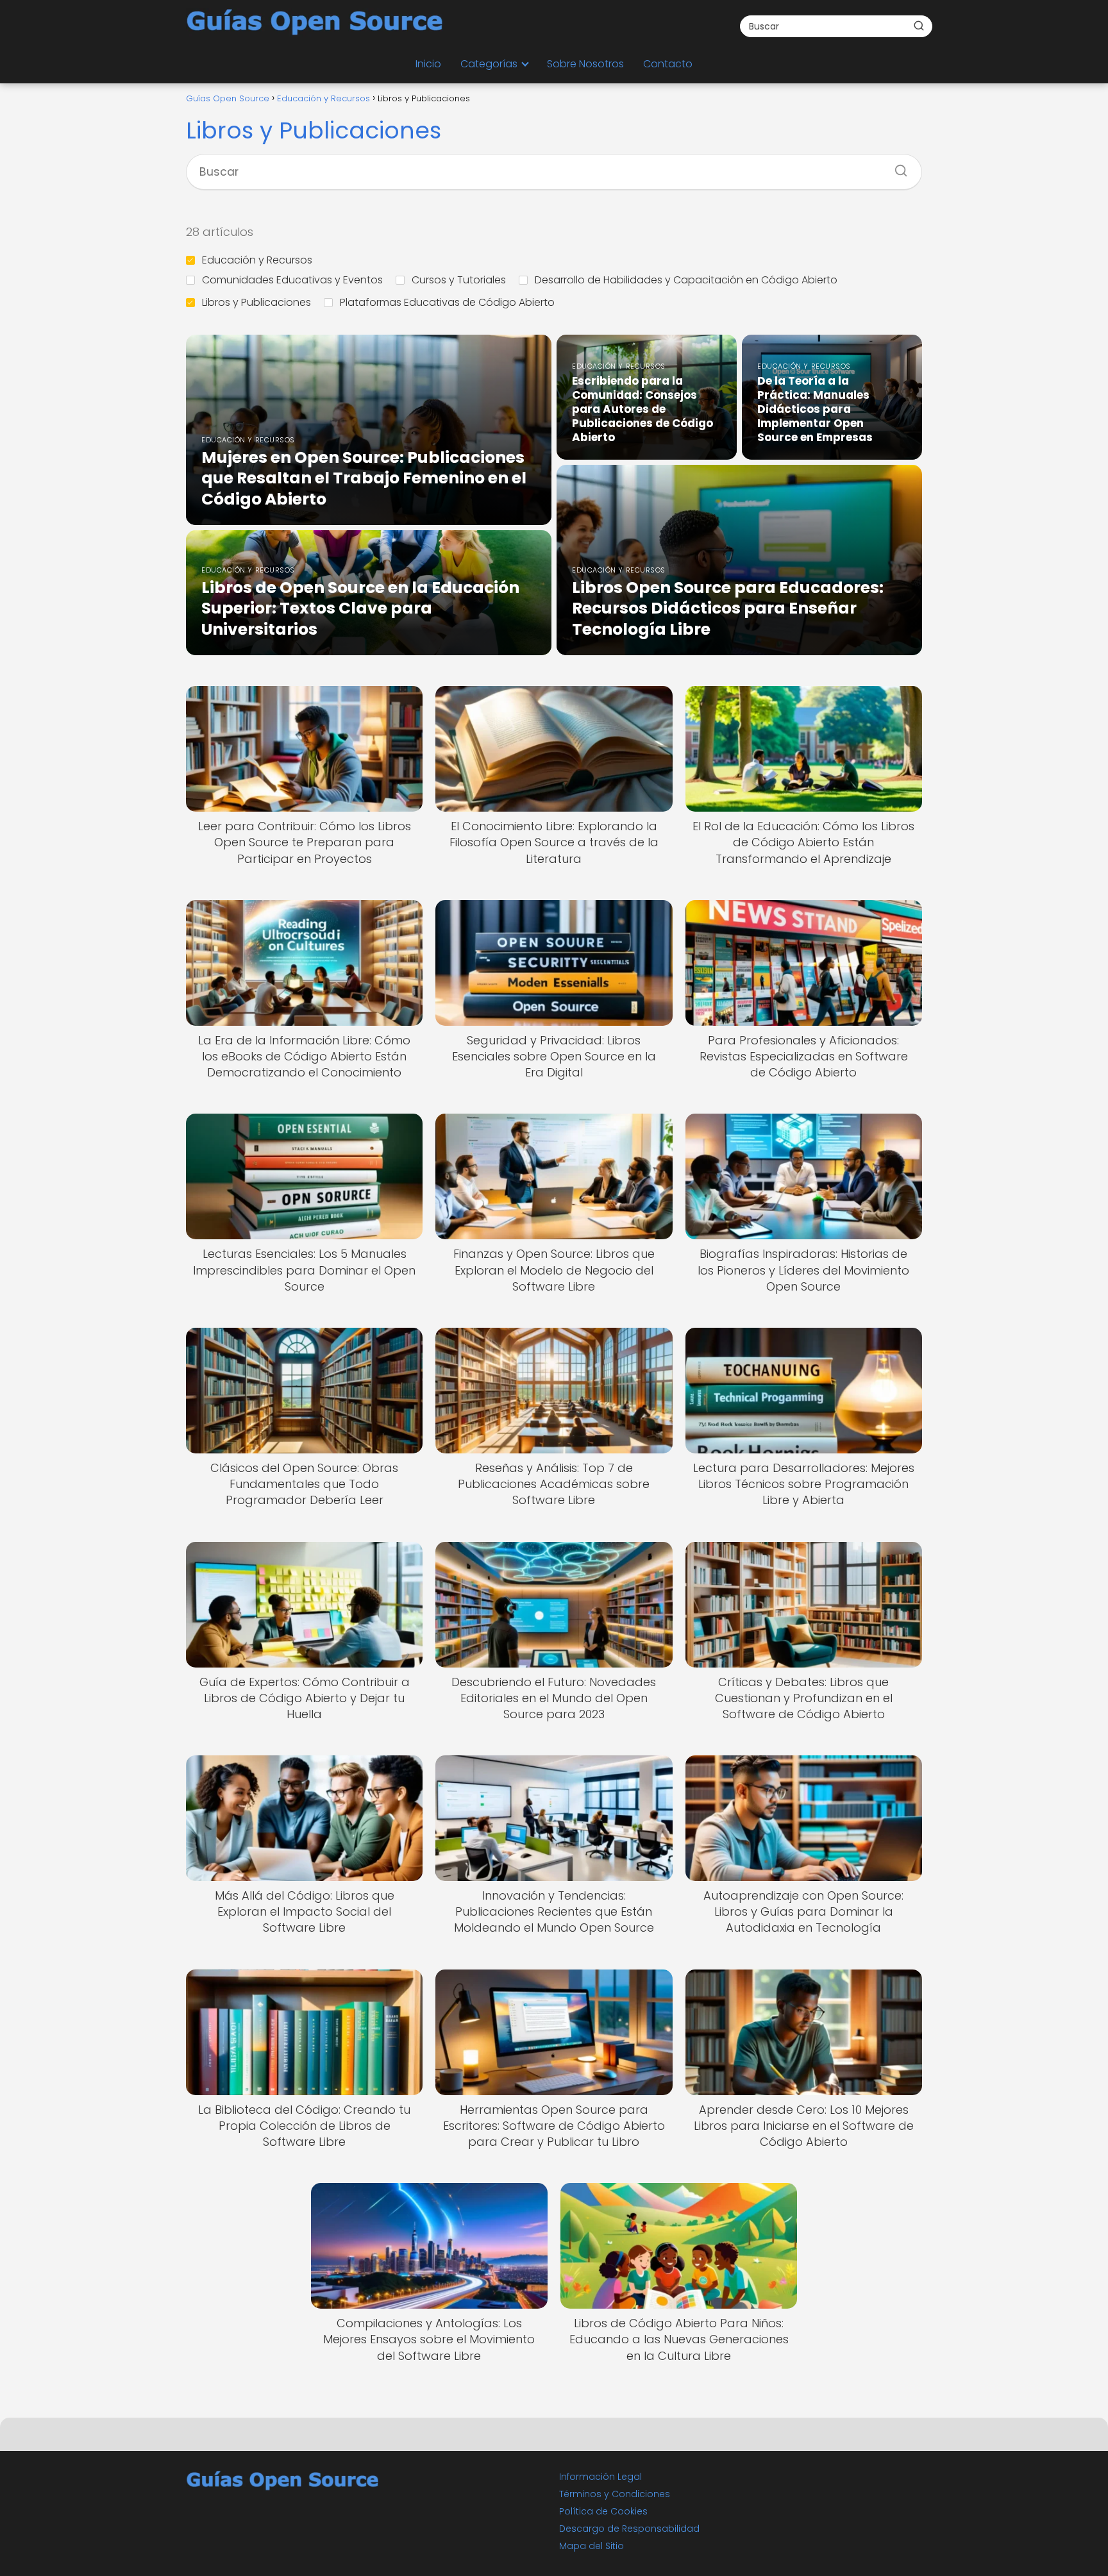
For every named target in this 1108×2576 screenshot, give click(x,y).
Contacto (668, 64)
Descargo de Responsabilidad (629, 2529)
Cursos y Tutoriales (459, 280)
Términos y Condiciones (615, 2494)
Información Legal (600, 2477)
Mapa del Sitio (592, 2546)
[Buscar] (919, 26)
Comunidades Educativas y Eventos (292, 280)
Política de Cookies (603, 2511)
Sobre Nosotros (585, 64)
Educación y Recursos (257, 260)
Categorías (489, 64)
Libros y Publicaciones (256, 302)
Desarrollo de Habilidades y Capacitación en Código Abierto (686, 280)
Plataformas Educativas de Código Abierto (447, 302)
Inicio (428, 64)
